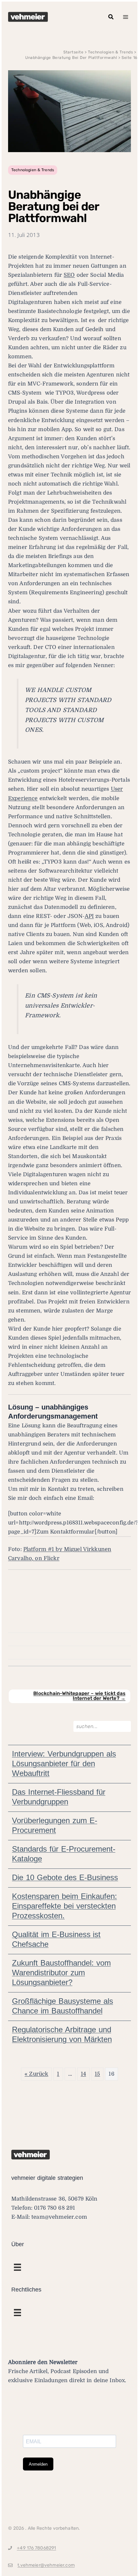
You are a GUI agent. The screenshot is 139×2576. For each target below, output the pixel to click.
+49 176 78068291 (36, 2548)
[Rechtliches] (17, 2267)
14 (83, 2074)
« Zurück (36, 2074)
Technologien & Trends (33, 170)
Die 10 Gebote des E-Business (65, 1877)
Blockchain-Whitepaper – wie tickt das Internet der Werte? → (79, 1696)
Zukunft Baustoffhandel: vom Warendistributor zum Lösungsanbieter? (61, 1973)
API (89, 916)
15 (97, 2074)
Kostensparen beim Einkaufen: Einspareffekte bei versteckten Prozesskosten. (64, 1906)
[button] (111, 17)
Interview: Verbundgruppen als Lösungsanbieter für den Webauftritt (64, 1763)
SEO (69, 275)
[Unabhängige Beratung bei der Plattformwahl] (69, 111)
